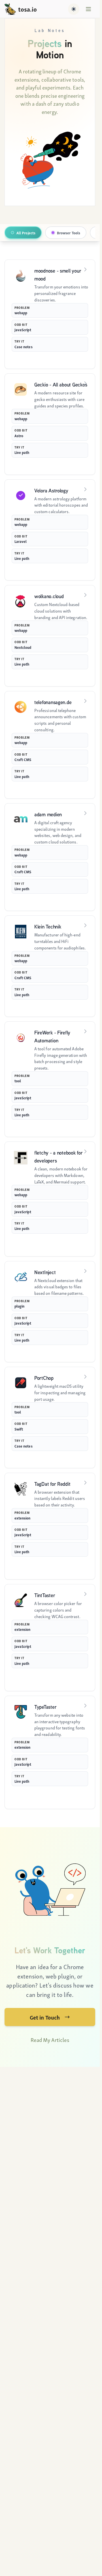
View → (81, 359)
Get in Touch (45, 2017)
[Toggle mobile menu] (88, 9)
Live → (82, 465)
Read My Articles (50, 2040)
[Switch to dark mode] (74, 9)
